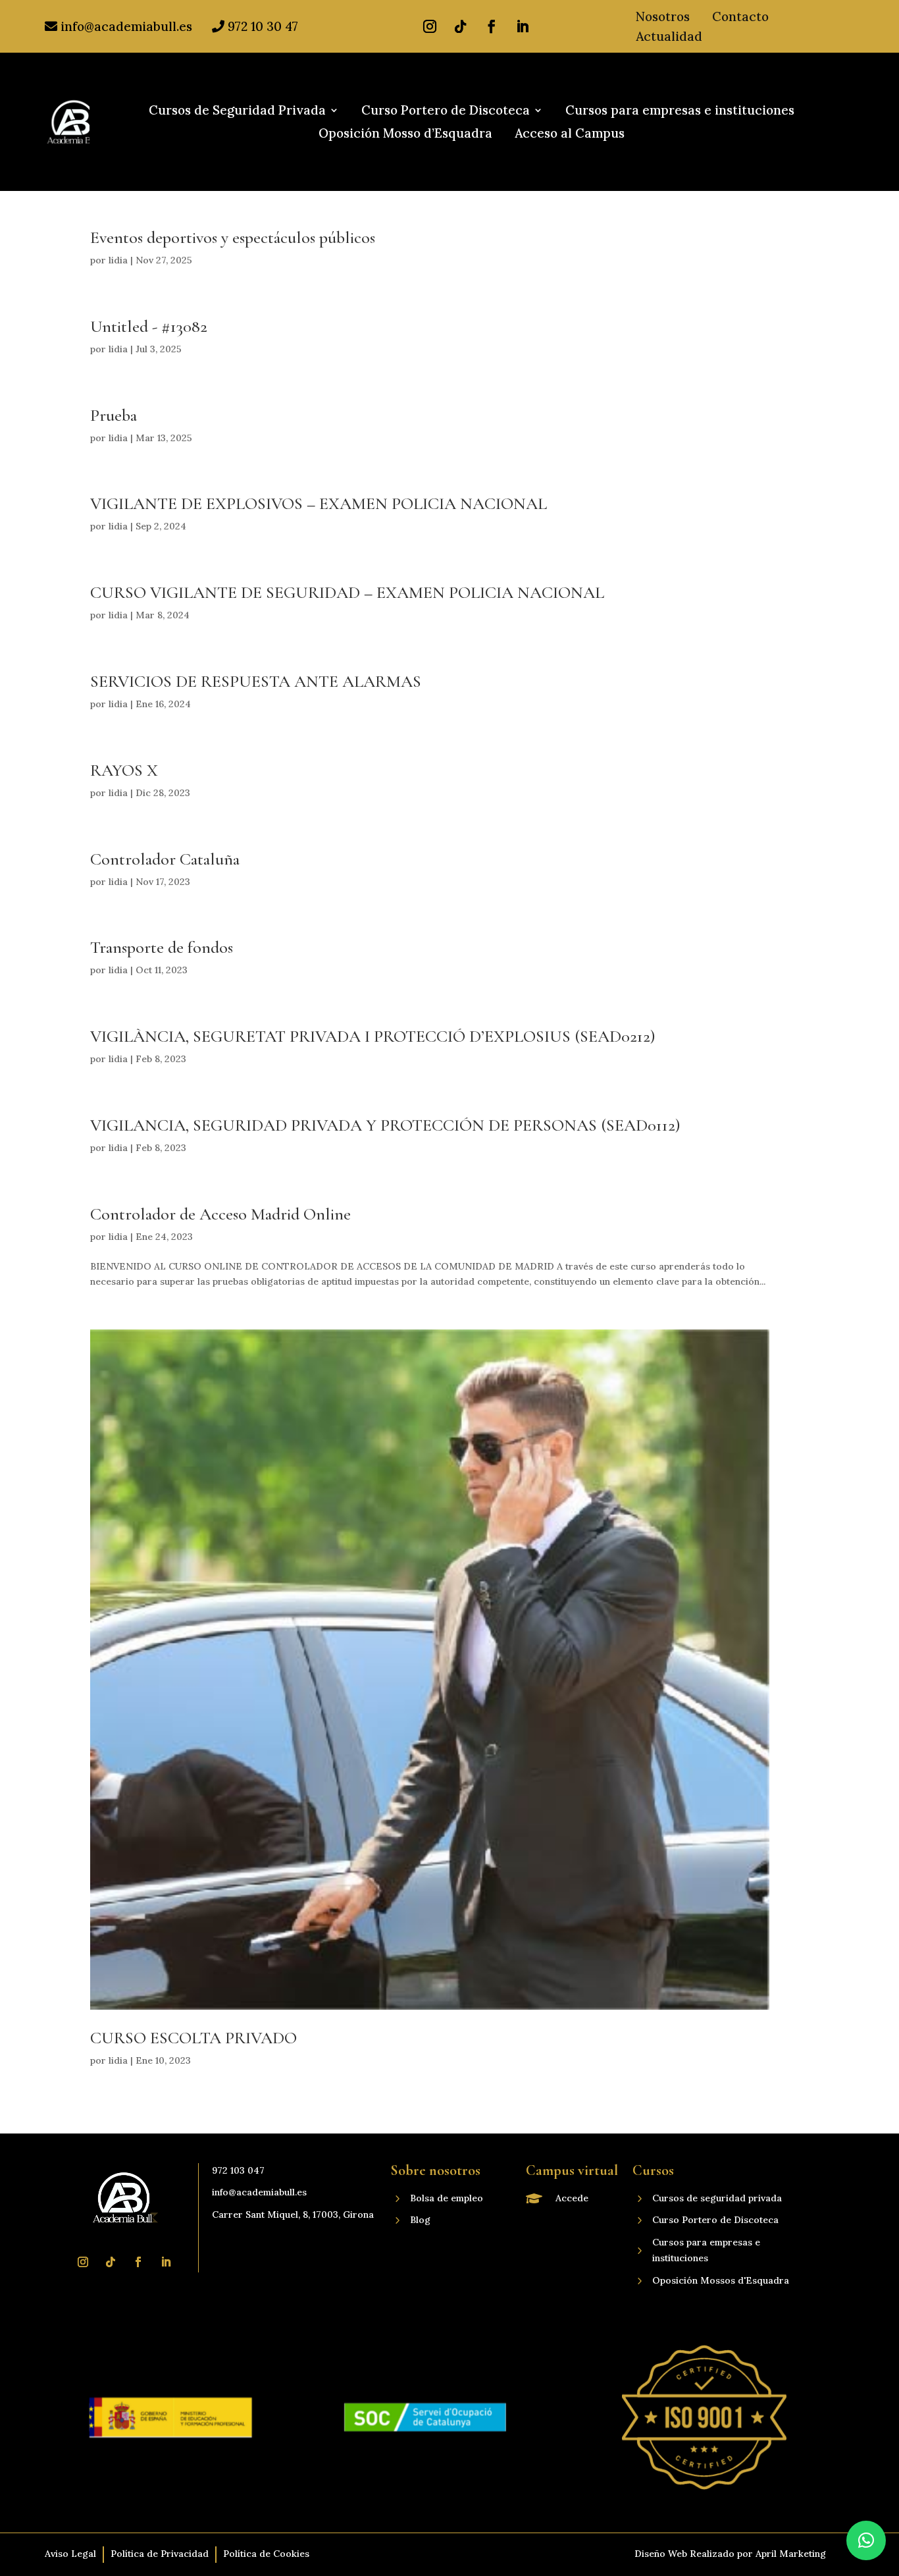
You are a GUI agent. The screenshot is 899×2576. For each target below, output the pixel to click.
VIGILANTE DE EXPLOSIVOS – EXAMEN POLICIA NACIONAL (319, 503)
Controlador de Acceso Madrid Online (220, 1214)
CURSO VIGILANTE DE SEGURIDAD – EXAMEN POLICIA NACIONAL (347, 592)
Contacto (740, 18)
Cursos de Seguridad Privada (237, 111)
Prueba (114, 415)
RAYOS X (124, 770)
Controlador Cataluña (165, 859)
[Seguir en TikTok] (461, 26)
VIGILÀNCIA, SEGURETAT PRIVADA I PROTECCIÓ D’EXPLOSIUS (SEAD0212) (373, 1036)
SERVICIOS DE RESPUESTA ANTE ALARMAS (256, 681)
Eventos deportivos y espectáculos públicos (233, 237)
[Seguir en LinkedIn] (523, 26)
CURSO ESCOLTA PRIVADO (193, 2038)
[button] (866, 2540)
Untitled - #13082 (149, 326)
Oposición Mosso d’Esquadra (405, 134)
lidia (118, 260)
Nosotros (663, 18)
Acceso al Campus (570, 134)
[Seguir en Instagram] (430, 26)
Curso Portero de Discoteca (446, 111)
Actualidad (669, 38)
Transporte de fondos (162, 947)
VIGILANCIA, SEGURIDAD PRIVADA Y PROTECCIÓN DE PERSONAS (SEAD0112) (385, 1125)
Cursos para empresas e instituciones (680, 111)
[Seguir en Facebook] (492, 26)
